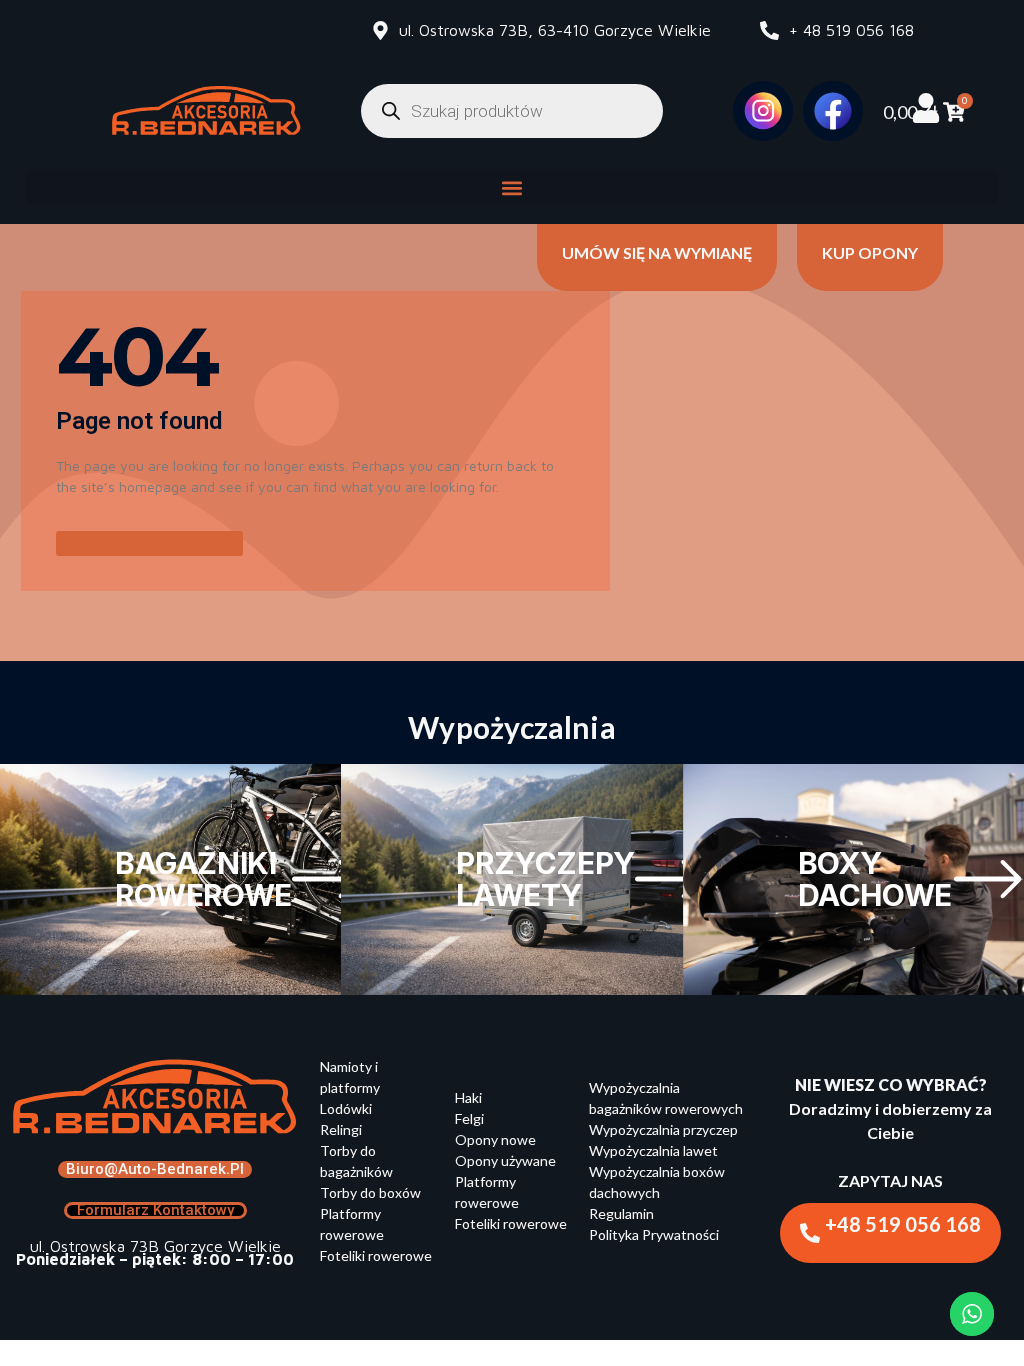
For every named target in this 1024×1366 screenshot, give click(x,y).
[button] (512, 187)
